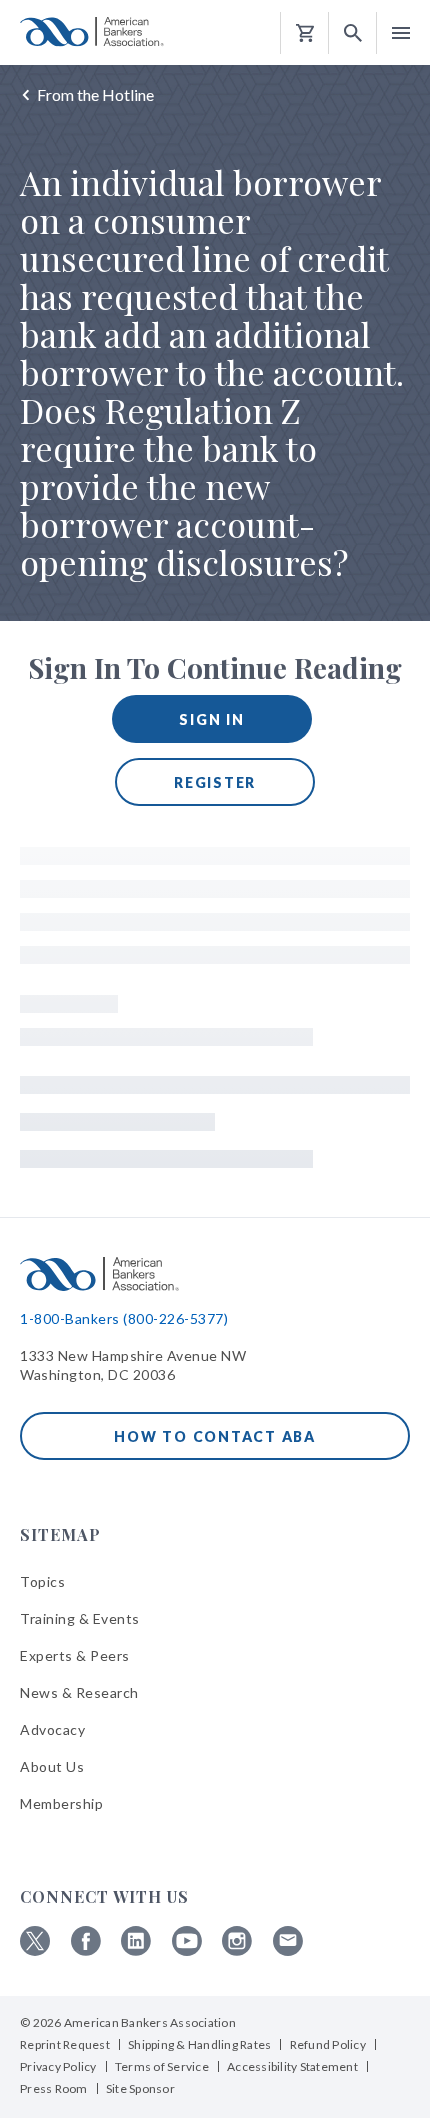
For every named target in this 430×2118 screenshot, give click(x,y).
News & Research (79, 1692)
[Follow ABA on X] (35, 1950)
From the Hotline (95, 94)
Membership (61, 1803)
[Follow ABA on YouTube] (187, 1950)
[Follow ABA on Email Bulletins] (288, 1950)
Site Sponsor (140, 2088)
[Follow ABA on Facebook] (86, 1950)
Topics (42, 1581)
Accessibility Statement (292, 2066)
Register (215, 782)
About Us (52, 1766)
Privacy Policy (58, 2066)
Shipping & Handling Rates (199, 2044)
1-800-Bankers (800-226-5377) (124, 1318)
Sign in (211, 719)
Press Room (54, 2088)
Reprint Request (65, 2044)
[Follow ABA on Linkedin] (136, 1950)
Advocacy (52, 1729)
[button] (353, 33)
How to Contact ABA (215, 1436)
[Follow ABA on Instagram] (237, 1950)
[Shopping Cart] (305, 33)
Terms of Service (162, 2066)
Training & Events (80, 1618)
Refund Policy (328, 2044)
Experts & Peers (75, 1655)
